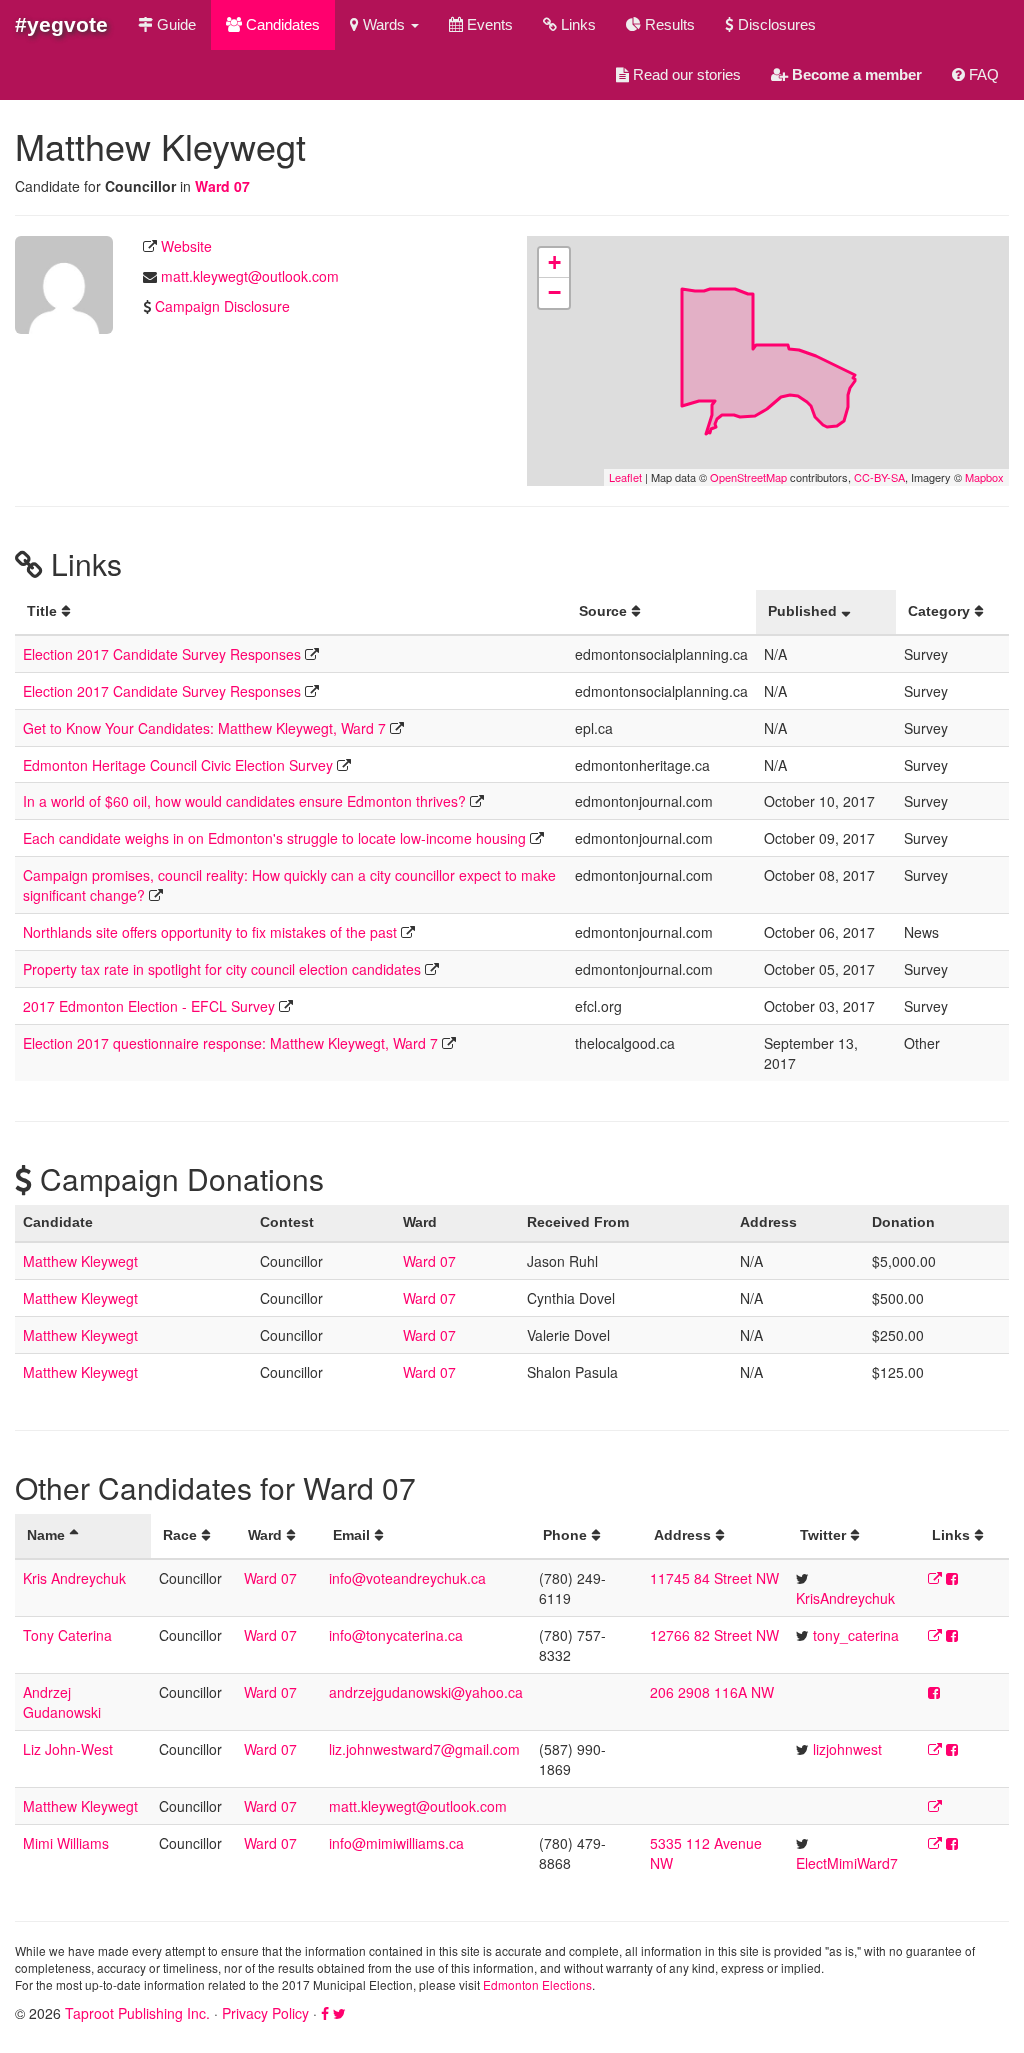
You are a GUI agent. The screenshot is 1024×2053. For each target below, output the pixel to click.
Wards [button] (384, 24)
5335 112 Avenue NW (706, 1853)
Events (488, 24)
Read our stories (685, 74)
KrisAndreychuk (845, 1598)
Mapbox (984, 477)
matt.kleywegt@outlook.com (250, 276)
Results (668, 24)
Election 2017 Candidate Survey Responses (162, 654)
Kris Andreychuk (74, 1578)
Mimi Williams (66, 1843)
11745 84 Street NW (714, 1578)
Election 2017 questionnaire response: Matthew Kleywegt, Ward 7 (230, 1043)
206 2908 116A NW (712, 1692)
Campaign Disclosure (222, 306)
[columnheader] (291, 612)
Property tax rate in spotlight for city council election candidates (222, 969)
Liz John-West (68, 1749)
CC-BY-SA (879, 477)
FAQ (982, 74)
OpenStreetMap (748, 477)
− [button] (554, 292)
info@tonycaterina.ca (396, 1635)
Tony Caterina (67, 1635)
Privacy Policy (265, 2013)
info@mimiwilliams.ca (396, 1843)
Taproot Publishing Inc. (137, 2013)
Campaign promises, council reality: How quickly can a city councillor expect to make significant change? (289, 885)
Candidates (281, 24)
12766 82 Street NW (714, 1635)
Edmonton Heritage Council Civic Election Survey (178, 765)
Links (576, 24)
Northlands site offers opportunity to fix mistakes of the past (210, 932)
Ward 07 (222, 186)
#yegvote (61, 24)
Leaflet (625, 477)
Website (186, 246)
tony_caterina (856, 1635)
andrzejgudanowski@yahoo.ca (426, 1692)
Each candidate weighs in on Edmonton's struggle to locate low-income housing (274, 838)
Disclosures (775, 24)
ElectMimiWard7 (847, 1863)
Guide (174, 24)
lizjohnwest (847, 1749)
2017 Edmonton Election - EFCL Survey (149, 1006)
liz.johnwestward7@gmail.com (424, 1749)
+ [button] (554, 262)
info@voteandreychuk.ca (407, 1578)
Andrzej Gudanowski (62, 1702)
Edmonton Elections (537, 1984)
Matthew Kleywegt (80, 1261)
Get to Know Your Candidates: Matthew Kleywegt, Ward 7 (204, 728)
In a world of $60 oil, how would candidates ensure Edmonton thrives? (244, 801)
